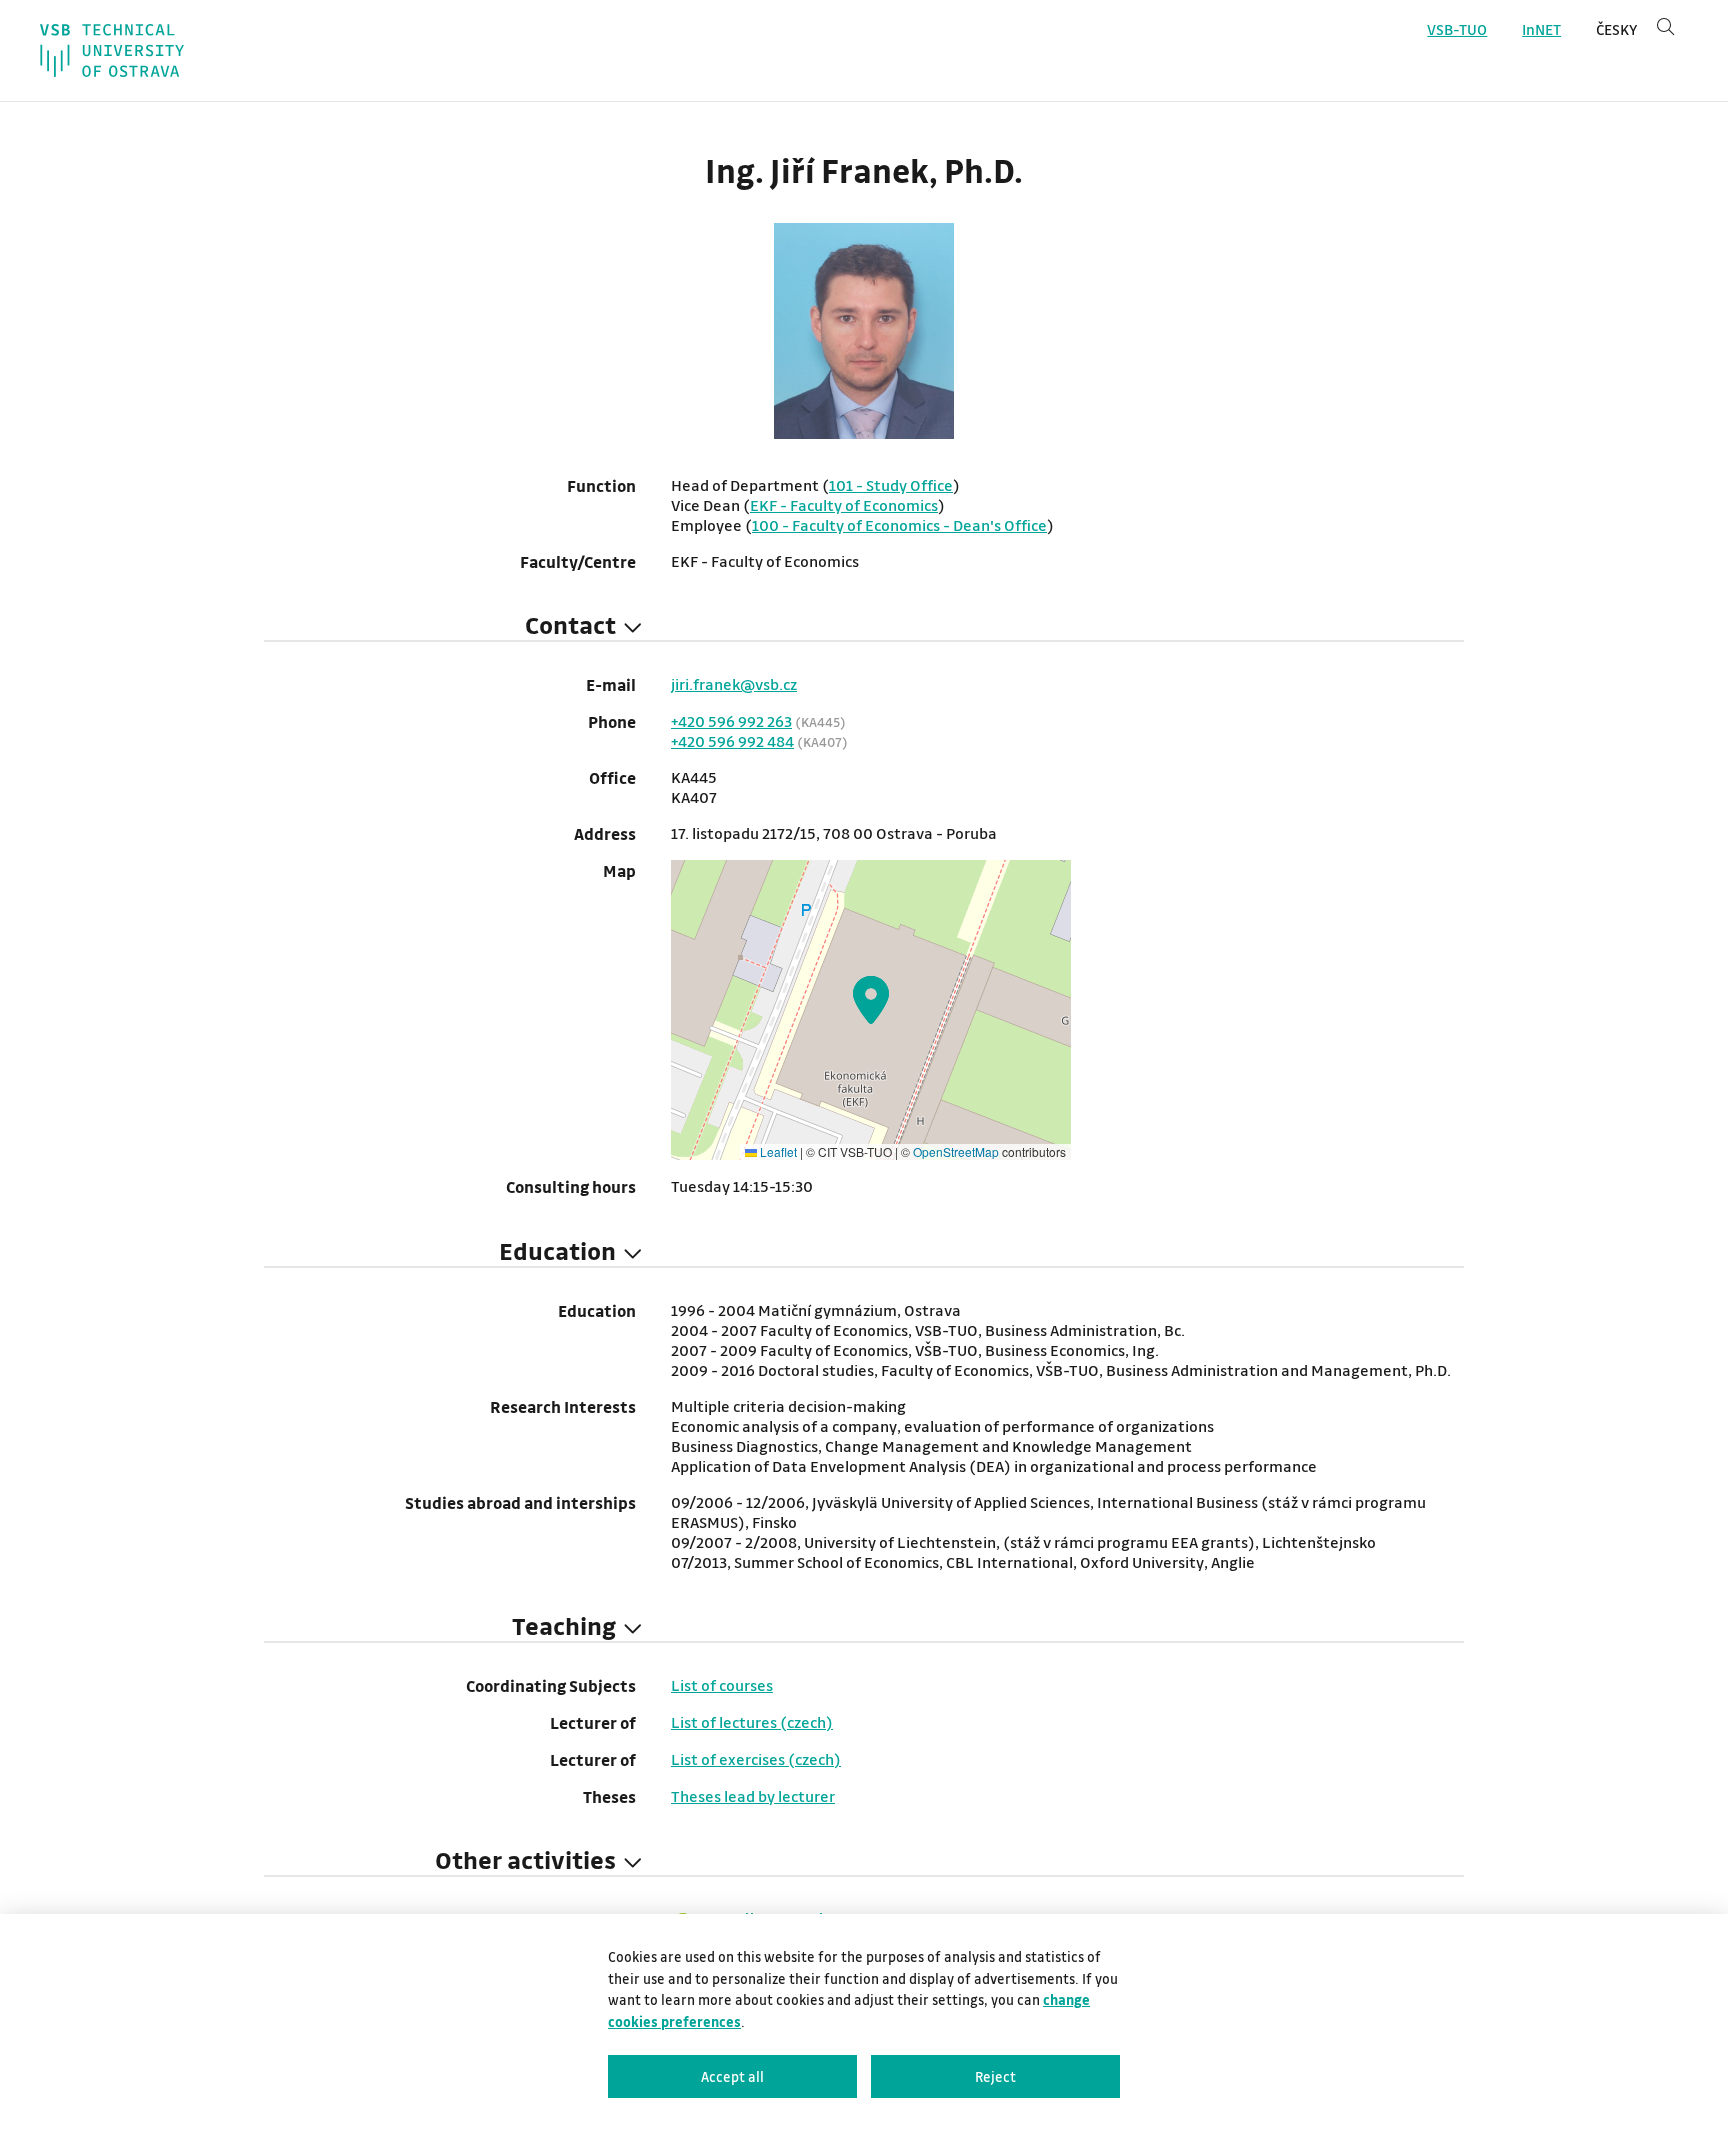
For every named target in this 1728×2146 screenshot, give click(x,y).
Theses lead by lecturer (753, 1796)
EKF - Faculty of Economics (844, 505)
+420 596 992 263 (731, 721)
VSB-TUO (1457, 29)
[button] (871, 1000)
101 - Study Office (891, 485)
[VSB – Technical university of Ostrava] (112, 50)
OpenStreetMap (956, 1151)
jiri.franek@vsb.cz (734, 684)
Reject (995, 2076)
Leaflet (777, 1151)
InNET (1541, 29)
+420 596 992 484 (732, 741)
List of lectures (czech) (752, 1722)
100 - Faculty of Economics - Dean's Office (899, 525)
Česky (1616, 29)
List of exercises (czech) (756, 1759)
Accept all (732, 2076)
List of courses (722, 1685)
